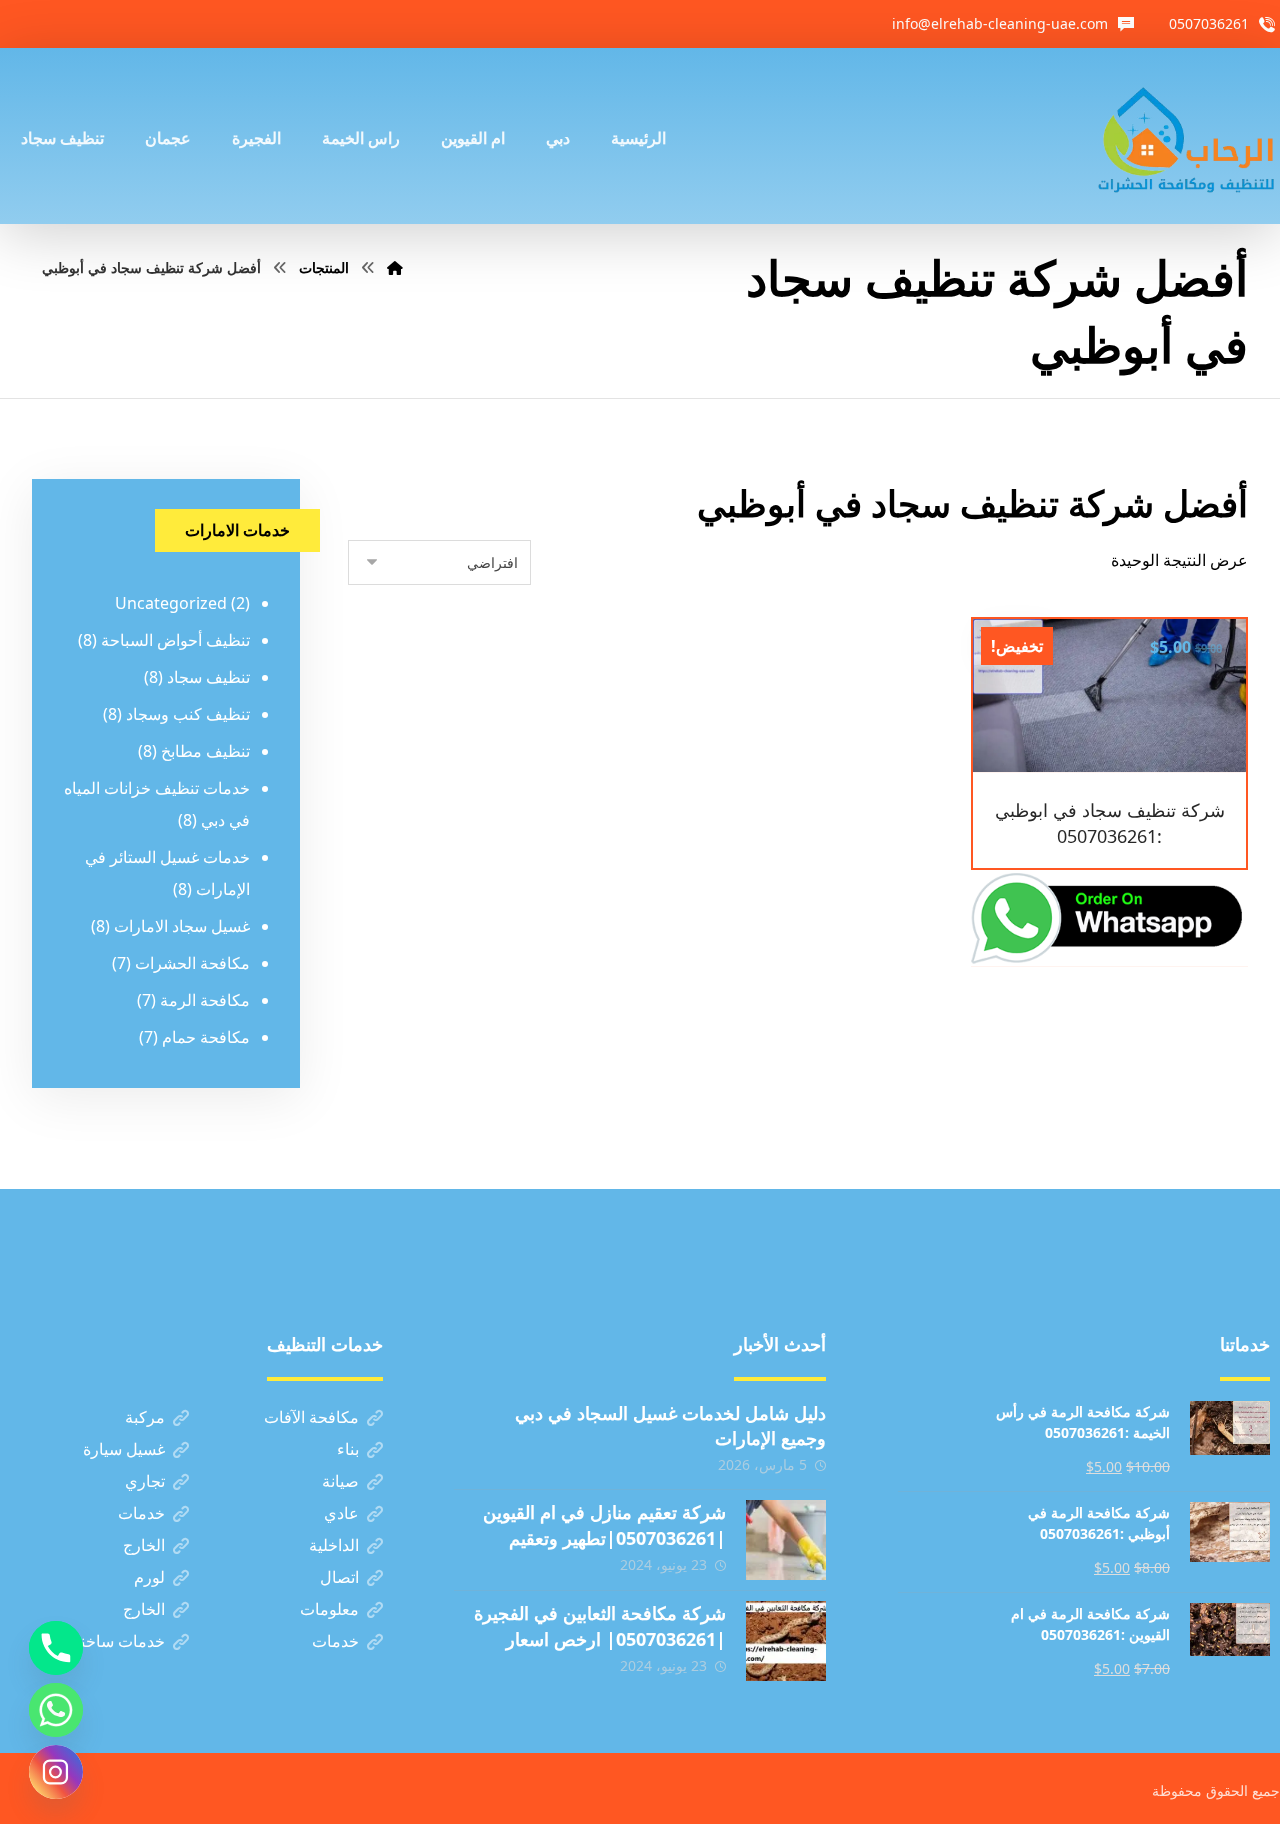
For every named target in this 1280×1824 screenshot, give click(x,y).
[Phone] (56, 1648)
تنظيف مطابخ (205, 751)
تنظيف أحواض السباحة (175, 640)
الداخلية (334, 1545)
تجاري (145, 1481)
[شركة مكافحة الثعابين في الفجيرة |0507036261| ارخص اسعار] (786, 1641)
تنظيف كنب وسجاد (188, 714)
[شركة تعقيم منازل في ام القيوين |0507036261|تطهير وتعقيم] (786, 1540)
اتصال (339, 1577)
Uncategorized (171, 603)
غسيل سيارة (124, 1449)
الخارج (144, 1545)
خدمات (141, 1513)
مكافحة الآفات (311, 1417)
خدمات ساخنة (118, 1641)
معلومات (329, 1609)
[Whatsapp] (56, 1710)
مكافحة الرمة (205, 1000)
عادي (341, 1513)
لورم (149, 1577)
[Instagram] (56, 1772)
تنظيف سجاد (208, 677)
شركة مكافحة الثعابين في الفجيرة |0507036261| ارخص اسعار (600, 1625)
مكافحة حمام (206, 1037)
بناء (348, 1449)
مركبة (145, 1417)
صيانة (340, 1481)
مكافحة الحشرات (192, 963)
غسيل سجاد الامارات (182, 926)
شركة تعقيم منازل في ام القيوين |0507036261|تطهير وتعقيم (604, 1524)
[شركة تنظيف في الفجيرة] (1187, 136)
